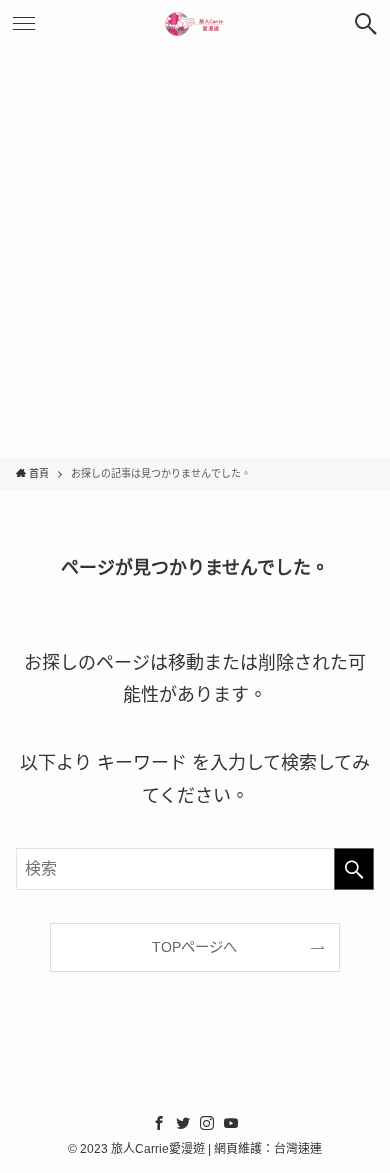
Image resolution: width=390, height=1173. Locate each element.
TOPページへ (194, 947)
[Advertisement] (195, 253)
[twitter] (183, 1123)
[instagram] (207, 1123)
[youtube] (231, 1123)
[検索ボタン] (366, 24)
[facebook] (159, 1123)
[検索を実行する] (354, 869)
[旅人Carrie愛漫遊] (195, 24)
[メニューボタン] (24, 24)
